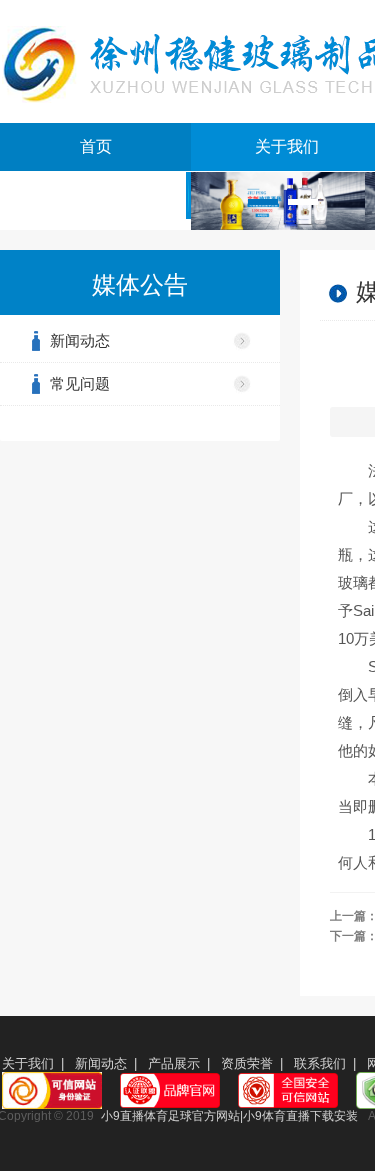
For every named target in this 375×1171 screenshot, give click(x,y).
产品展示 (174, 1063)
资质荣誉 (247, 1063)
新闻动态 (80, 340)
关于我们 (28, 1063)
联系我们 (320, 1063)
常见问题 (80, 383)
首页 (96, 146)
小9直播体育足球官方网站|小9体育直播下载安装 (229, 1116)
